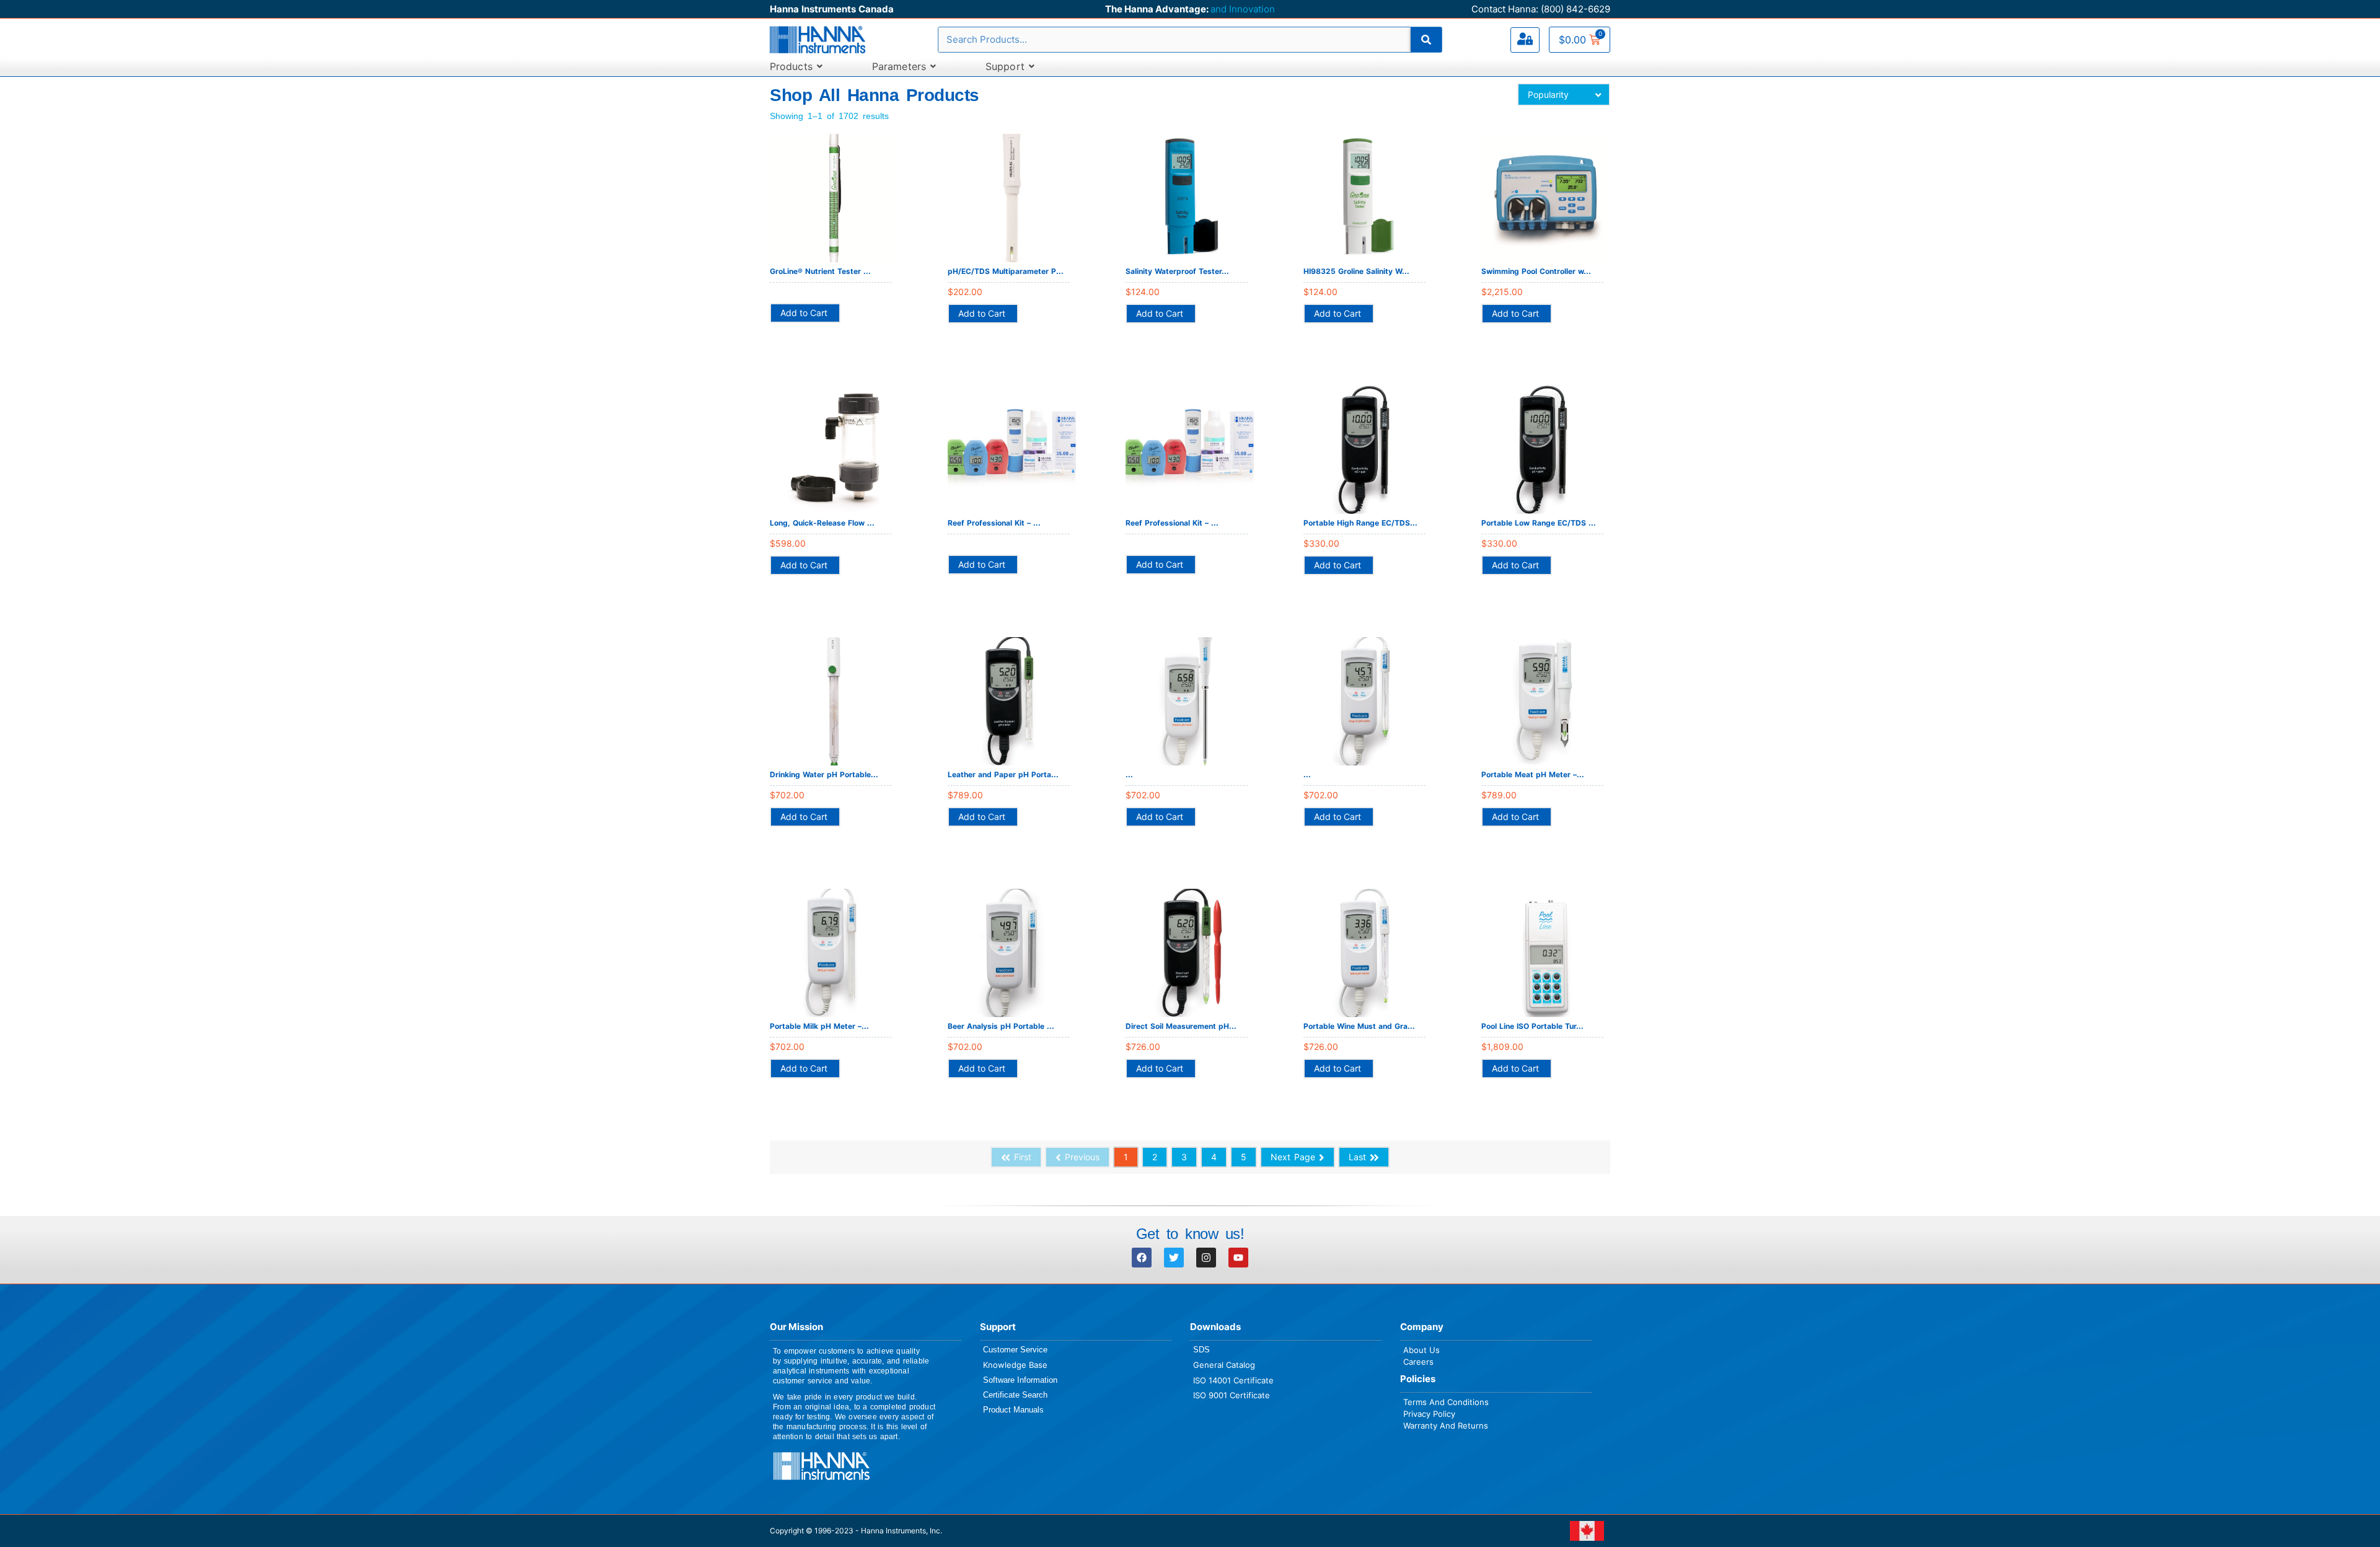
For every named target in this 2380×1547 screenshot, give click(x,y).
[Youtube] (1238, 1258)
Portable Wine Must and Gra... (1359, 1026)
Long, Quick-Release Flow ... (822, 523)
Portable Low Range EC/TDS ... (1539, 523)
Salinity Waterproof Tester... (1177, 271)
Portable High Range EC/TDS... (1360, 523)
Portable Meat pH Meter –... (1533, 774)
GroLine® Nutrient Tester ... (820, 271)
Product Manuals (1013, 1410)
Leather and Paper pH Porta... (1003, 774)
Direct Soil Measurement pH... (1181, 1026)
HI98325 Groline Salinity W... (1356, 271)
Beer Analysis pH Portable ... (1001, 1026)
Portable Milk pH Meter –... (819, 1026)
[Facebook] (1142, 1258)
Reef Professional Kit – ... (994, 523)
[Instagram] (1206, 1258)
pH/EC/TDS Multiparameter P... (1006, 271)
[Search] (1426, 40)
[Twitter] (1174, 1258)
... (1129, 774)
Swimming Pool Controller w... (1536, 271)
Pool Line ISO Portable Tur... (1532, 1026)
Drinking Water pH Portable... (824, 774)
